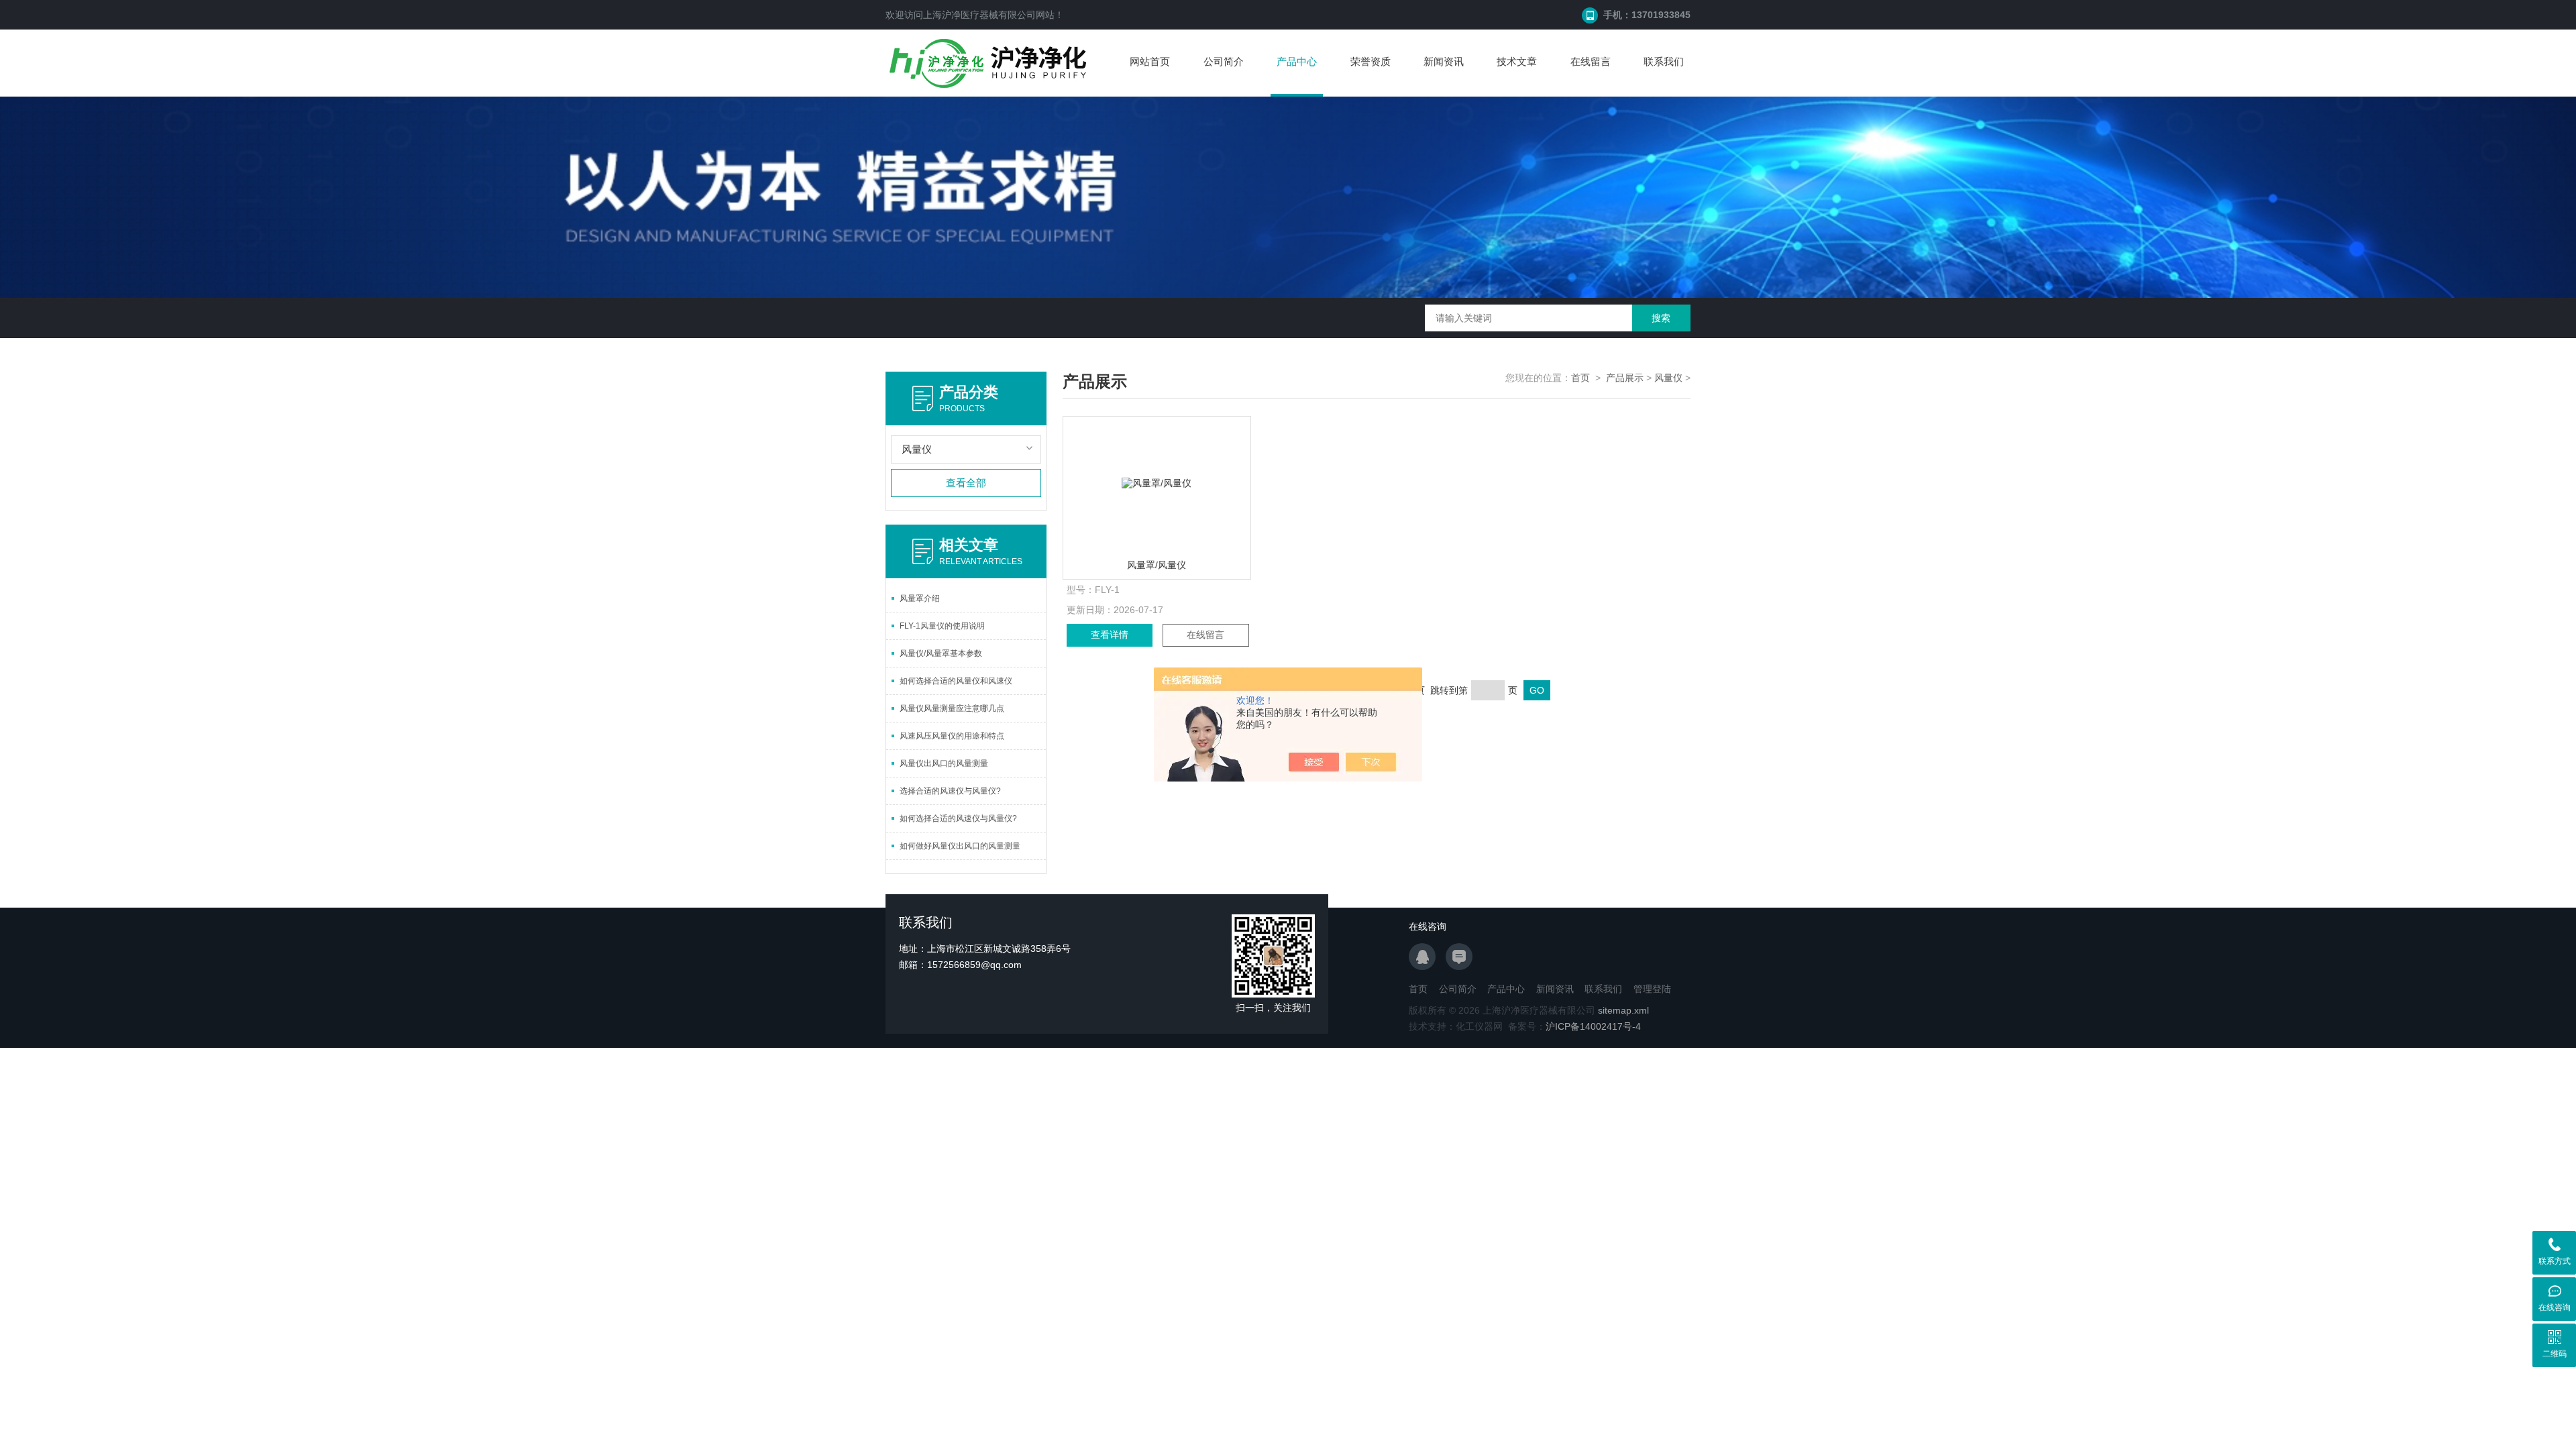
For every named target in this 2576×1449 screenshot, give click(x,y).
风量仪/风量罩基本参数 (941, 653)
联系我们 (1664, 61)
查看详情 (1110, 635)
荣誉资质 (1371, 61)
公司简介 (1224, 61)
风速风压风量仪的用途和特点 (952, 736)
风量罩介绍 (920, 598)
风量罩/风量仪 (1157, 565)
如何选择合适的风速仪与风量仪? (958, 818)
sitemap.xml (1623, 1010)
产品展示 (1625, 378)
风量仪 (1668, 378)
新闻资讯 (1444, 61)
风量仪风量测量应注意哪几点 (952, 708)
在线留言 (1591, 61)
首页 (1580, 378)
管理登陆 (1652, 989)
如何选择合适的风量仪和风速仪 (956, 681)
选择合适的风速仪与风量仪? (950, 791)
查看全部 (966, 483)
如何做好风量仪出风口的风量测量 (960, 846)
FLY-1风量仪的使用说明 (942, 626)
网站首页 (1150, 61)
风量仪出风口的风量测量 (944, 763)
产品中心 (1297, 61)
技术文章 (1517, 61)
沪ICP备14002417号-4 (1593, 1026)
